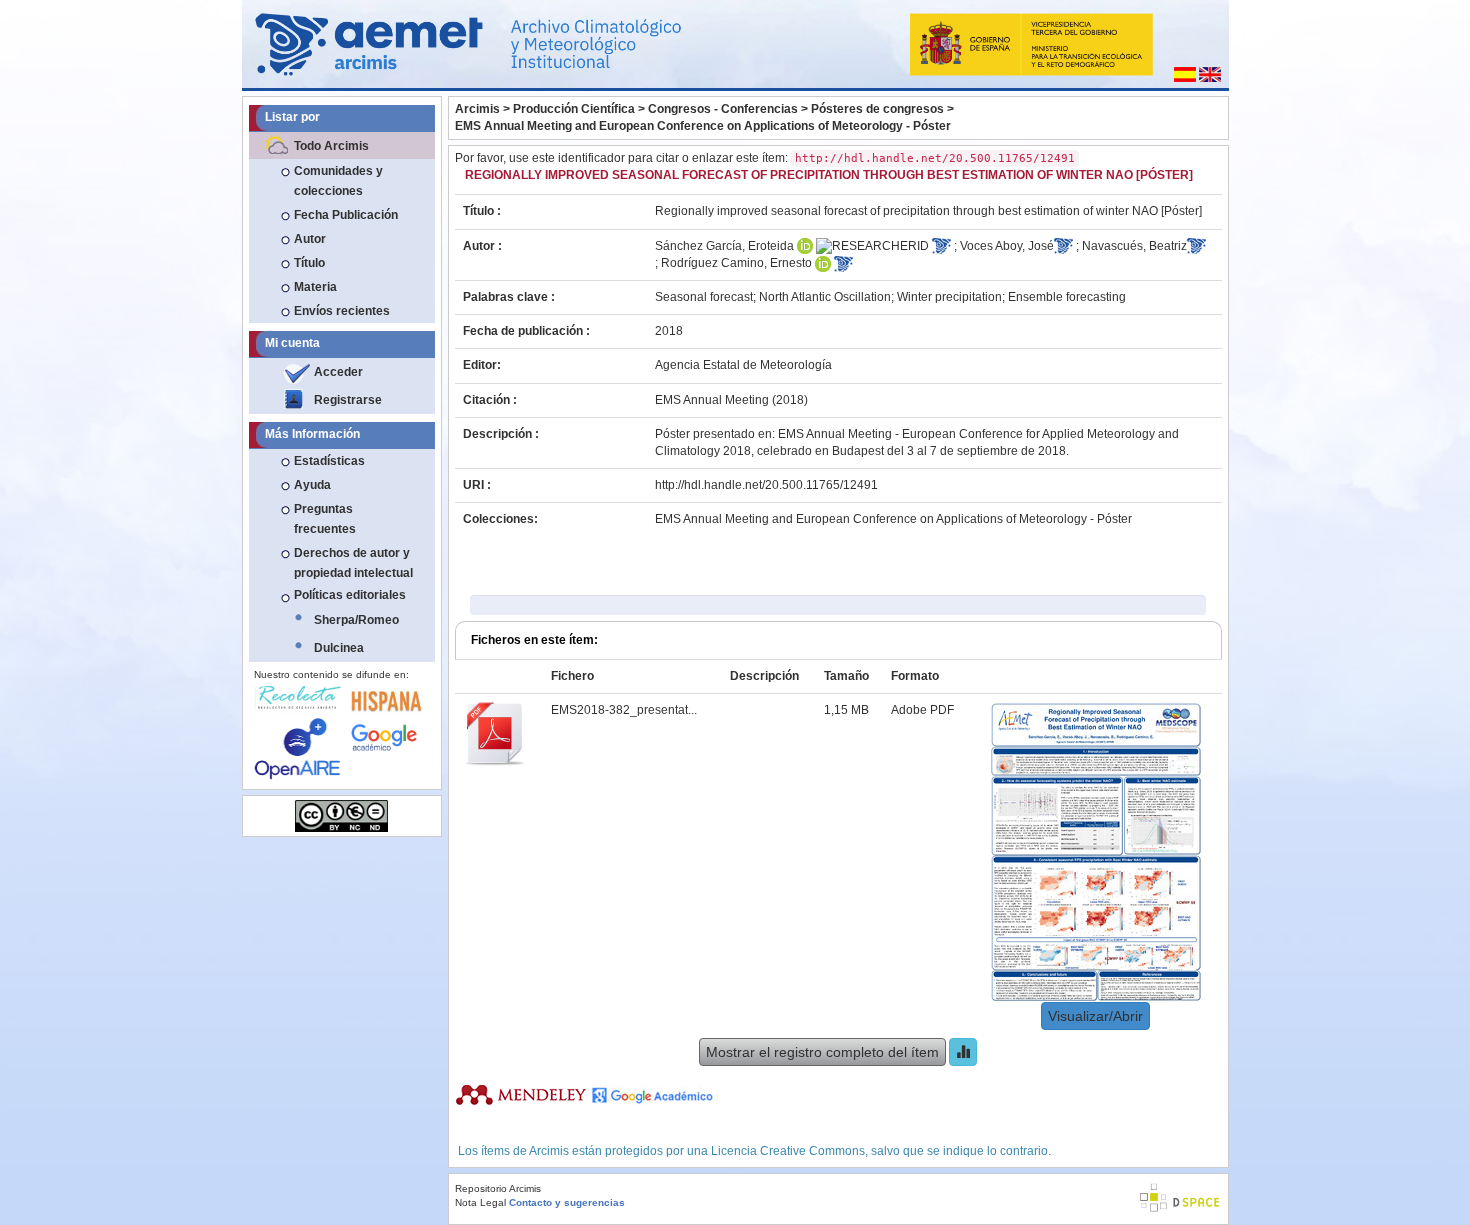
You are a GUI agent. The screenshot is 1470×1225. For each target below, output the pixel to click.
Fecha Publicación (346, 215)
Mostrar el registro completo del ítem (822, 1052)
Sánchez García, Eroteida (724, 246)
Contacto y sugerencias (567, 1202)
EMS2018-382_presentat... (624, 710)
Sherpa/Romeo (356, 620)
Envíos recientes (342, 311)
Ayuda (312, 485)
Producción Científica (574, 109)
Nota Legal (480, 1202)
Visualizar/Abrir (1095, 1016)
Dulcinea (339, 648)
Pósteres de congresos (877, 109)
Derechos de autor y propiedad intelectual (353, 563)
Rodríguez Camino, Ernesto (736, 263)
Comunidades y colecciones (338, 181)
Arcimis (477, 109)
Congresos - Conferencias (723, 109)
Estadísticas (329, 461)
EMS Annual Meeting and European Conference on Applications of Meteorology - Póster (703, 126)
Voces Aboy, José (1007, 246)
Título (309, 263)
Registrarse (348, 400)
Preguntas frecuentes (325, 519)
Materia (315, 287)
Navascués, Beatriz (1134, 246)
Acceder (338, 372)
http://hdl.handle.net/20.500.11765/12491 (766, 485)
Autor (310, 239)
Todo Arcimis (331, 146)
